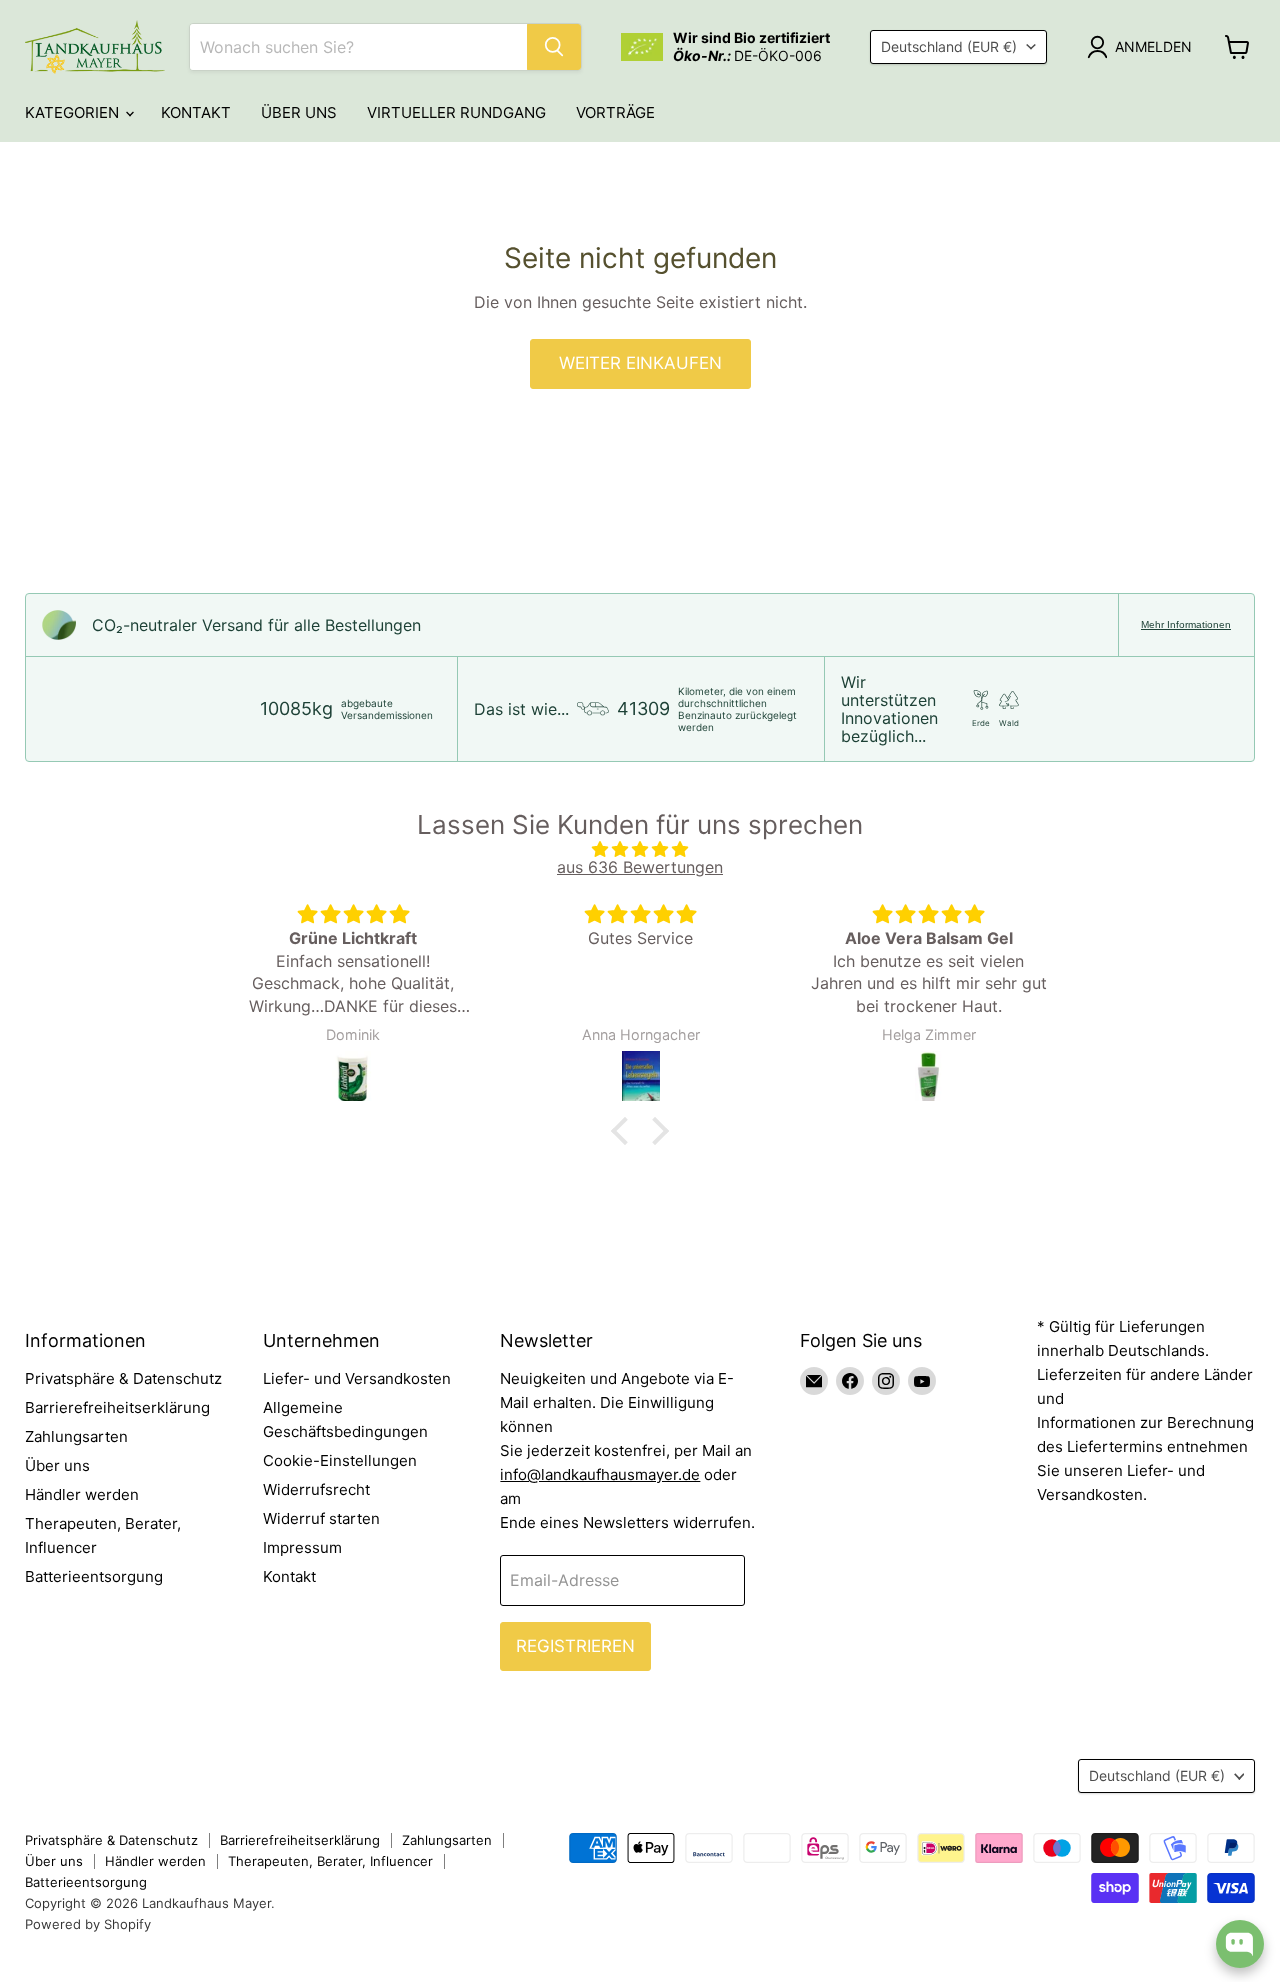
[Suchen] (554, 47)
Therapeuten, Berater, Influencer (330, 1861)
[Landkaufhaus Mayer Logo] (95, 47)
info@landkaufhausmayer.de (600, 1474)
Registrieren (575, 1646)
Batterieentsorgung (94, 1576)
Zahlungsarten (76, 1436)
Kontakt (196, 112)
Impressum (302, 1547)
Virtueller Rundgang (456, 112)
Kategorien (74, 112)
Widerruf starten (321, 1518)
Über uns (299, 112)
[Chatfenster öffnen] (1240, 1944)
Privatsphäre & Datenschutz (123, 1378)
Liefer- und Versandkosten (357, 1378)
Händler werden (82, 1494)
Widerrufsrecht (316, 1489)
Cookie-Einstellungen (340, 1460)
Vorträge (615, 112)
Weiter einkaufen (640, 363)
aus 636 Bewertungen (640, 867)
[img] (640, 849)
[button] (625, 1130)
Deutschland (949, 46)
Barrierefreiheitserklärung (117, 1407)
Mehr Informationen (1186, 624)
